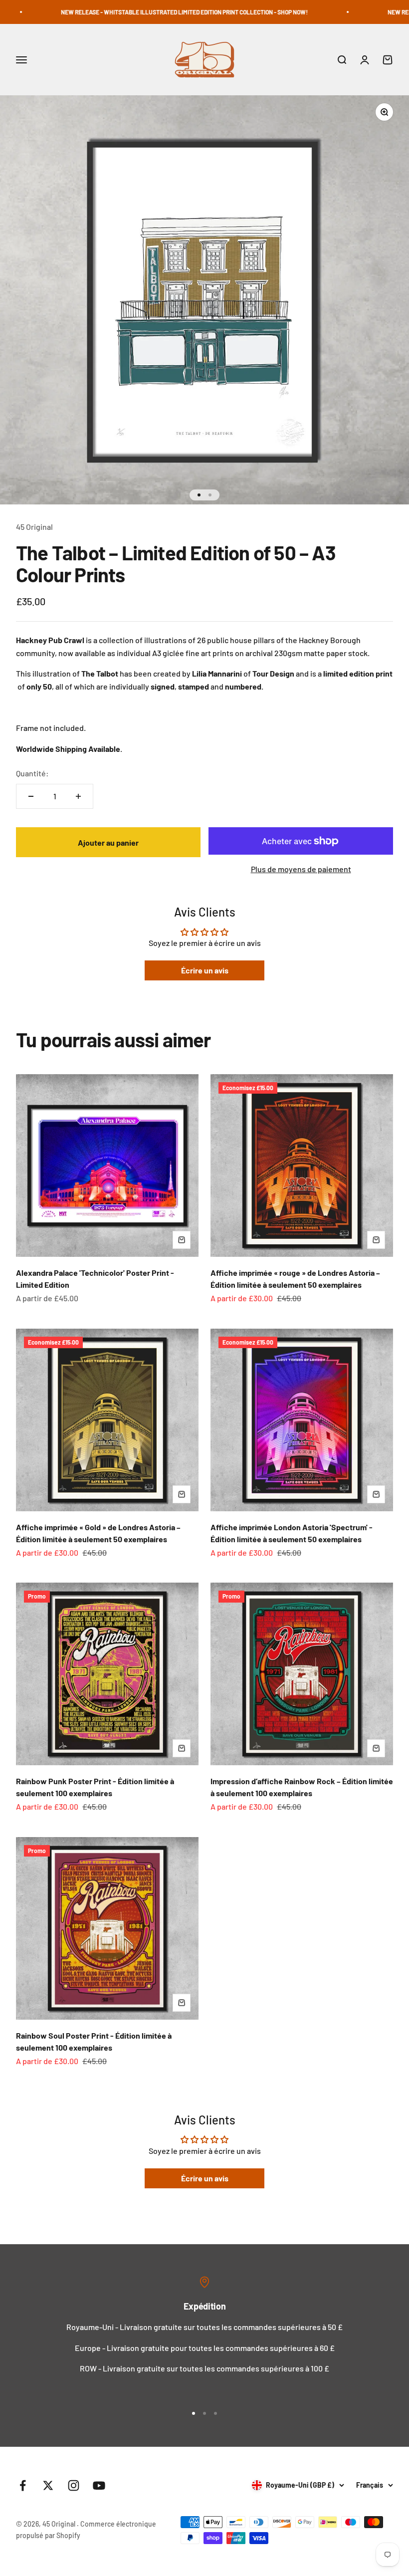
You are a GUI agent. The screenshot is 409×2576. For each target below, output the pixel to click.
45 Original (34, 527)
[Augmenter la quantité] (78, 796)
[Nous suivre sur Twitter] (48, 2485)
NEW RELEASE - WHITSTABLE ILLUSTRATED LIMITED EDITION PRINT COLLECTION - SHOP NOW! (135, 12)
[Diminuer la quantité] (31, 796)
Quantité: (32, 773)
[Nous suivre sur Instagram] (74, 2485)
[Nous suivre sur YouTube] (99, 2485)
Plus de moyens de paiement (301, 869)
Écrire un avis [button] (205, 970)
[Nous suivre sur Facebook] (23, 2485)
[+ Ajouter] (182, 1240)
